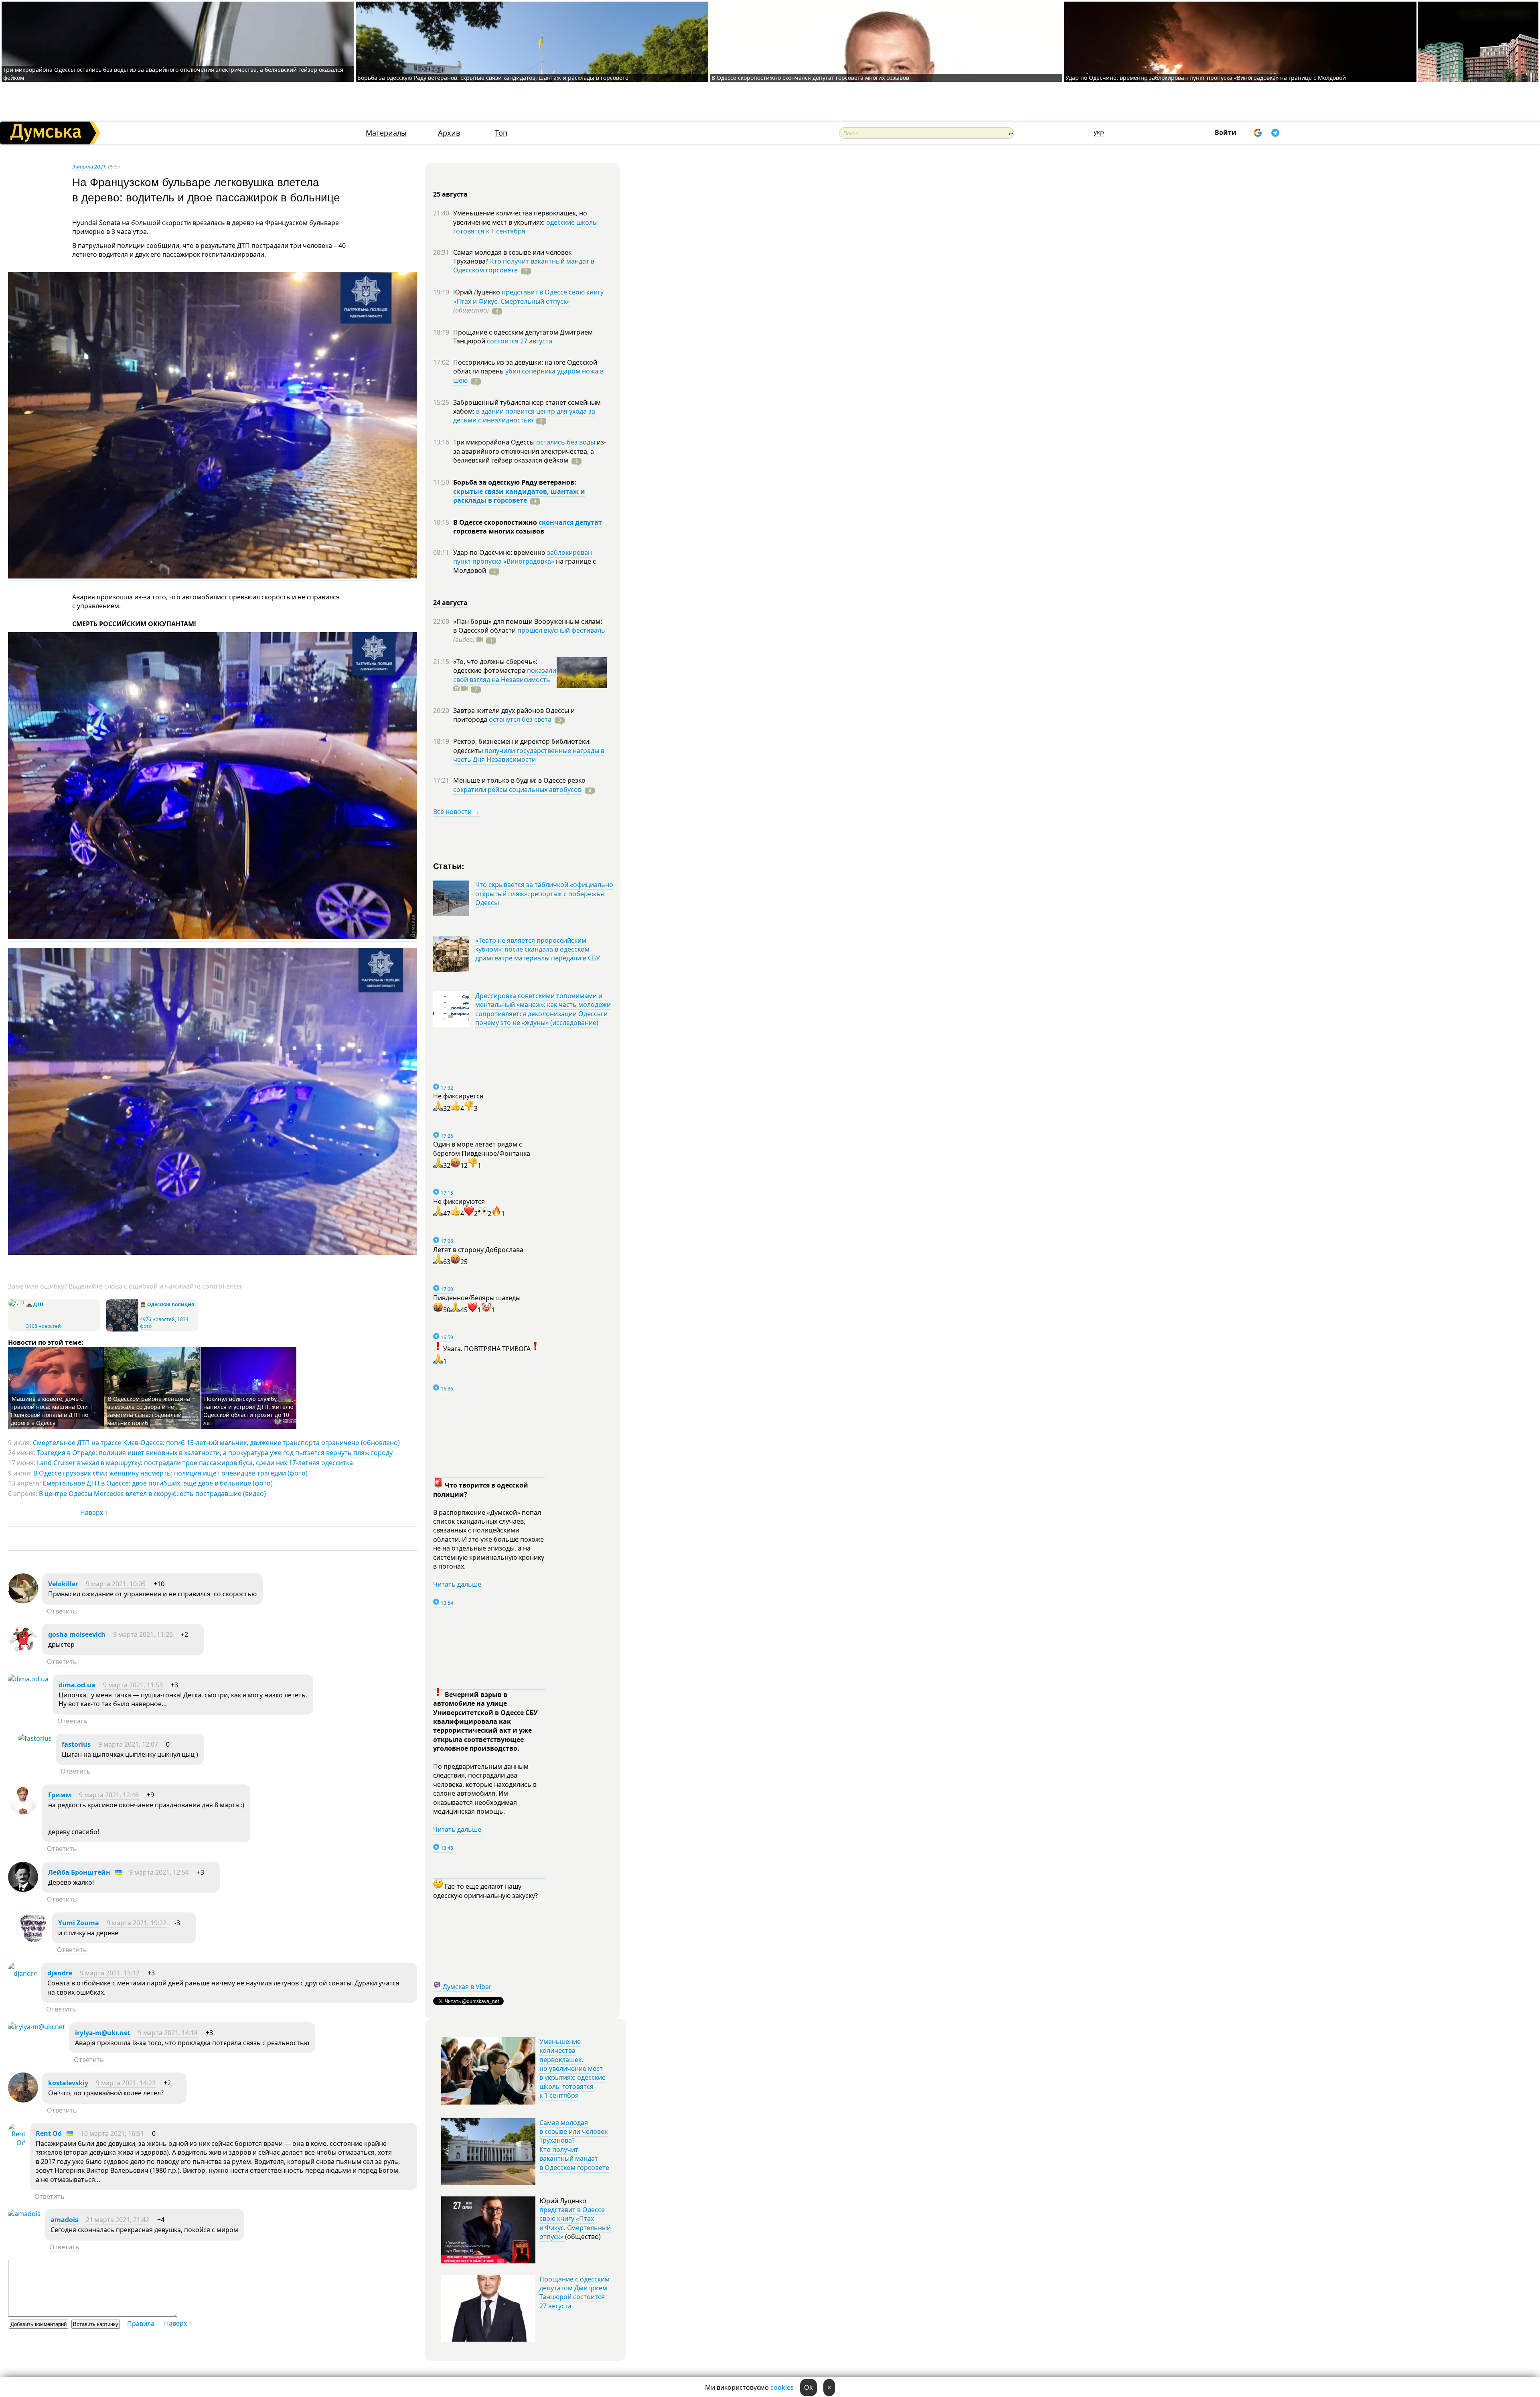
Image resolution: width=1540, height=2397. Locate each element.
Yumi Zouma (79, 1923)
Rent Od (49, 2133)
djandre (60, 1973)
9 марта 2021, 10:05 (116, 1584)
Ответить (62, 1611)
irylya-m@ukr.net (103, 2033)
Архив (449, 133)
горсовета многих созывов (499, 531)
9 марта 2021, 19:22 (137, 1923)
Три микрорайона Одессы (495, 442)
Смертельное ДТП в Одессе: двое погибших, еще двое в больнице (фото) (158, 1483)
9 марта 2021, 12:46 (109, 1795)
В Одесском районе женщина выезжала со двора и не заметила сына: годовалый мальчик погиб (149, 1411)
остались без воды (566, 442)
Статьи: (449, 866)
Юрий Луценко (477, 292)
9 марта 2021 (89, 166)
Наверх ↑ (94, 1512)
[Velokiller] (23, 1601)
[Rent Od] (17, 2143)
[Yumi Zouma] (33, 1940)
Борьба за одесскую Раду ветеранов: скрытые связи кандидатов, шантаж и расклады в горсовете (493, 78)
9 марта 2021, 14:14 (168, 2033)
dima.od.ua (77, 1685)
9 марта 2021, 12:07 (128, 1744)
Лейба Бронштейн (79, 1872)
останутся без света (520, 719)
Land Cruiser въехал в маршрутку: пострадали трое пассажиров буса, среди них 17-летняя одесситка (195, 1463)
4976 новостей (157, 1319)
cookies (782, 2387)
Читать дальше (457, 1584)
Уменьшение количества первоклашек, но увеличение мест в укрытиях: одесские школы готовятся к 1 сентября (572, 2068)
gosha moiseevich (77, 1634)
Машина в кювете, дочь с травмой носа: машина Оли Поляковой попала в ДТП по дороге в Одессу (50, 1411)
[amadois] (24, 2214)
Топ (501, 133)
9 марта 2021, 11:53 (133, 1685)
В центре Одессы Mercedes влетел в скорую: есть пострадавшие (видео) (152, 1494)
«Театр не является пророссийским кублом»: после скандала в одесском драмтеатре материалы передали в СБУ (538, 949)
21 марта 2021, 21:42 (118, 2220)
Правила (141, 2324)
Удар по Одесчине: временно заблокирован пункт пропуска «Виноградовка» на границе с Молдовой (1206, 78)
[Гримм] (23, 1812)
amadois (64, 2220)
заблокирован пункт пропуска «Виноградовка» (523, 557)
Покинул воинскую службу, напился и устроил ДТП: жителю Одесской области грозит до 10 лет (248, 1411)
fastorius (76, 1744)
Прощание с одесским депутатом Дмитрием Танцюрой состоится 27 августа (574, 2292)
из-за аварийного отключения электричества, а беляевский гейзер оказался (530, 451)
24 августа (450, 603)
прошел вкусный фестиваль (561, 630)
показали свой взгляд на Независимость (505, 675)
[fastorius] (35, 1738)
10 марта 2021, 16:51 (112, 2133)
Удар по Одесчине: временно (500, 552)
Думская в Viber (467, 1987)
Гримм (60, 1795)
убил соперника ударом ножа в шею (528, 375)
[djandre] (23, 1973)
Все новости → (456, 812)
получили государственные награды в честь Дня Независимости (529, 755)
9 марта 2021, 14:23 (126, 2083)
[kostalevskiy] (23, 2100)
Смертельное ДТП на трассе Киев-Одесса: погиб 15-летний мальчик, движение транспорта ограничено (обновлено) (216, 1443)
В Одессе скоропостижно (496, 522)
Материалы (386, 133)
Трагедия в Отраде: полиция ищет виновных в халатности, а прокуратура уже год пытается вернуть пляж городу (215, 1453)
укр (1099, 132)
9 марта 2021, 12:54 (159, 1872)
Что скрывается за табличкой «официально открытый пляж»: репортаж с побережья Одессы (544, 894)
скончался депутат (570, 522)
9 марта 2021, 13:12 (110, 1973)
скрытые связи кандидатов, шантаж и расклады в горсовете (519, 496)
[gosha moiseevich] (23, 1652)
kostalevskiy (68, 2083)
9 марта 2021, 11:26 (143, 1634)
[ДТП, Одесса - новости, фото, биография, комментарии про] (16, 1302)
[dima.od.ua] (28, 1679)
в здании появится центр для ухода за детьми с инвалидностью (524, 416)
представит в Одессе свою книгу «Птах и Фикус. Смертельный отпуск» (528, 296)
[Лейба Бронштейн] (23, 1890)
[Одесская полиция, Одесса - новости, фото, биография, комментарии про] (122, 1330)
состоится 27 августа (520, 341)
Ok (808, 2387)
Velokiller (63, 1584)
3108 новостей (44, 1326)
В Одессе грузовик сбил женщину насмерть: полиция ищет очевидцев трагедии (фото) (170, 1473)
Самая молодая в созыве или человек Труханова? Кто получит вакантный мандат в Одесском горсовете (574, 2145)
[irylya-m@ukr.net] (36, 2027)
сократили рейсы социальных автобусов (517, 790)
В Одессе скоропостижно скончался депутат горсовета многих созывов (810, 78)
